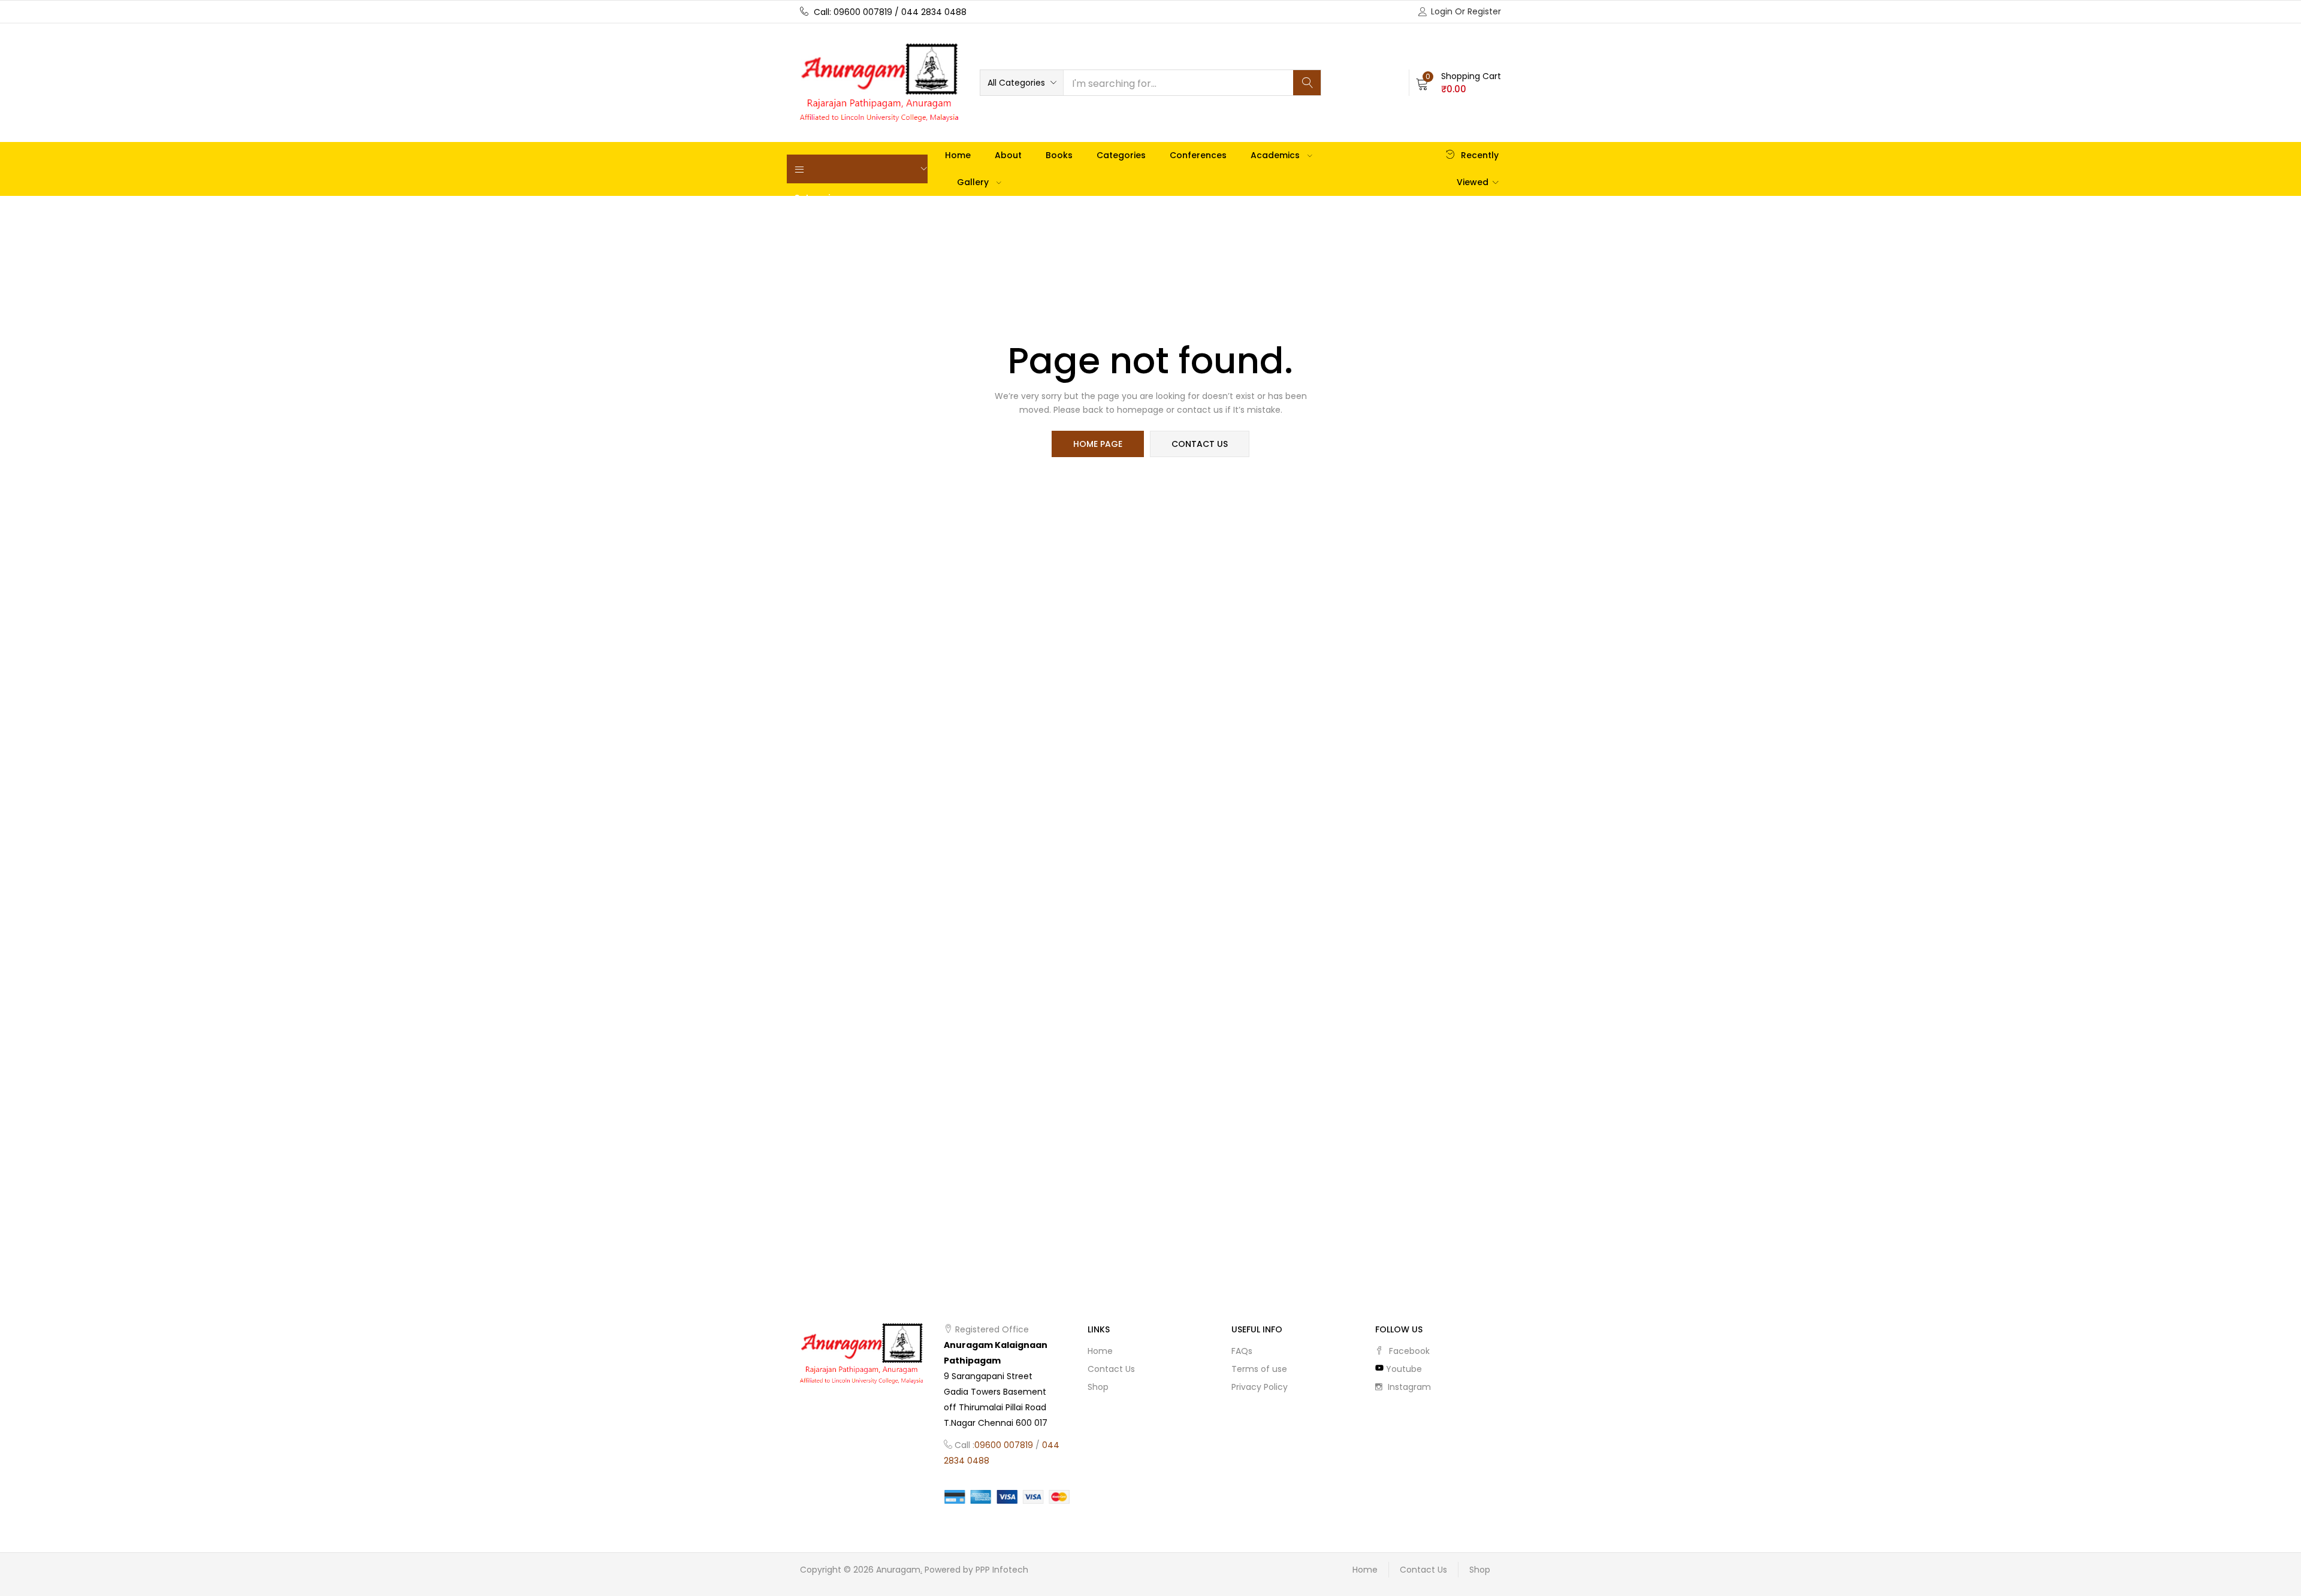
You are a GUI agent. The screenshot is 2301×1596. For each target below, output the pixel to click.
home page (1098, 444)
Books (1059, 155)
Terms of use (1259, 1369)
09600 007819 (1004, 1445)
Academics (1276, 155)
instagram (1408, 1387)
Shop (1098, 1387)
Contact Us (1111, 1369)
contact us (1200, 444)
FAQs (1242, 1351)
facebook (1408, 1351)
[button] (1022, 83)
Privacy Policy (1260, 1387)
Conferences (1198, 155)
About (1008, 155)
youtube (1403, 1369)
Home (958, 155)
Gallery (974, 182)
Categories (1121, 155)
